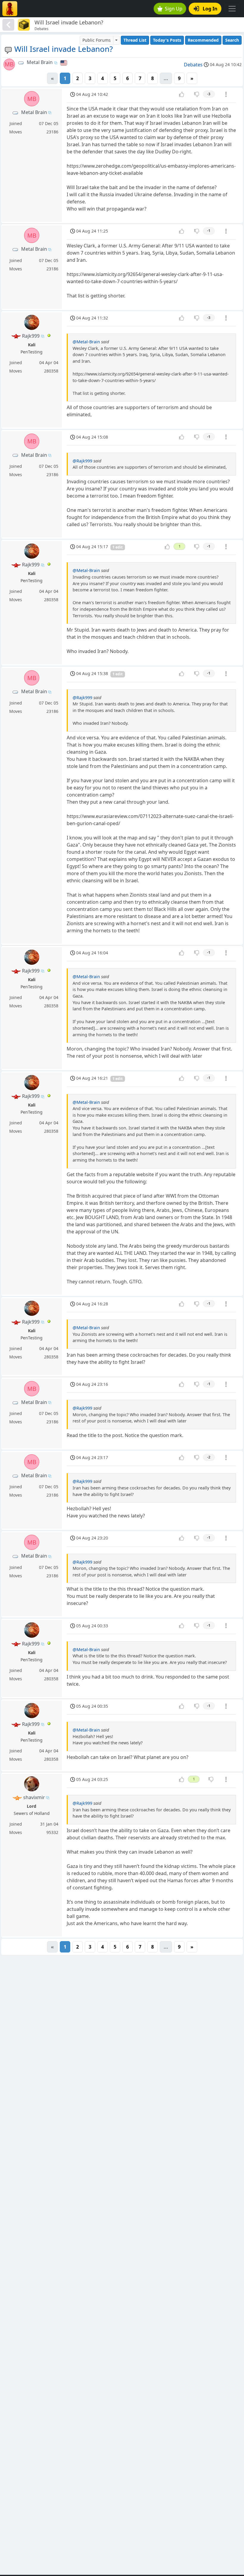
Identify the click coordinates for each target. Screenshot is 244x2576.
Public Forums (97, 40)
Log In (210, 9)
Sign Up (174, 9)
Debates (193, 65)
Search (232, 40)
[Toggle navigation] (232, 9)
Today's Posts (167, 40)
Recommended (203, 40)
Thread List (135, 40)
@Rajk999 (82, 461)
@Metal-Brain (86, 342)
